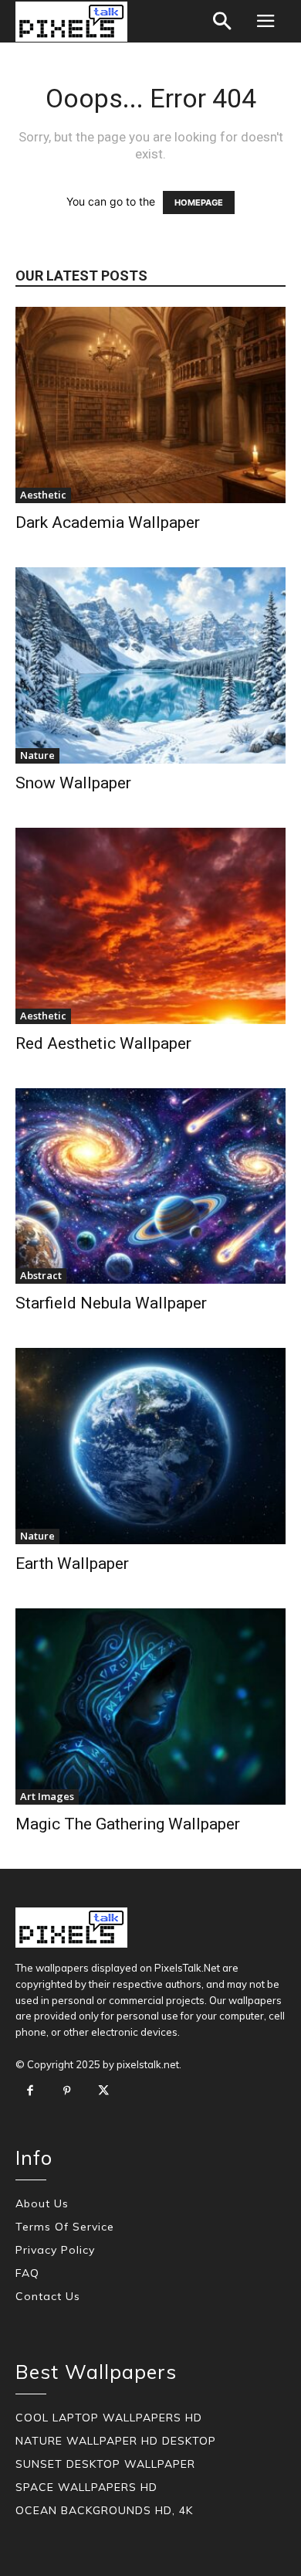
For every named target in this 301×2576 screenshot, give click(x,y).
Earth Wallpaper (72, 1564)
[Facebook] (30, 2091)
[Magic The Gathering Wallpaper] (150, 1707)
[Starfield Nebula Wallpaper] (150, 1186)
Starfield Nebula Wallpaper (111, 1303)
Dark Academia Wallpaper (108, 522)
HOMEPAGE (199, 202)
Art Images (47, 1796)
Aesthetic (43, 495)
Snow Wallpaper (73, 783)
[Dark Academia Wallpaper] (150, 405)
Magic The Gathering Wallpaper (128, 1824)
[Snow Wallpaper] (150, 665)
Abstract (41, 1275)
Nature (37, 755)
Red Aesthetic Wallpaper (103, 1043)
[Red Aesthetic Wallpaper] (150, 926)
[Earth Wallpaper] (150, 1446)
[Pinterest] (67, 2091)
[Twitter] (103, 2091)
